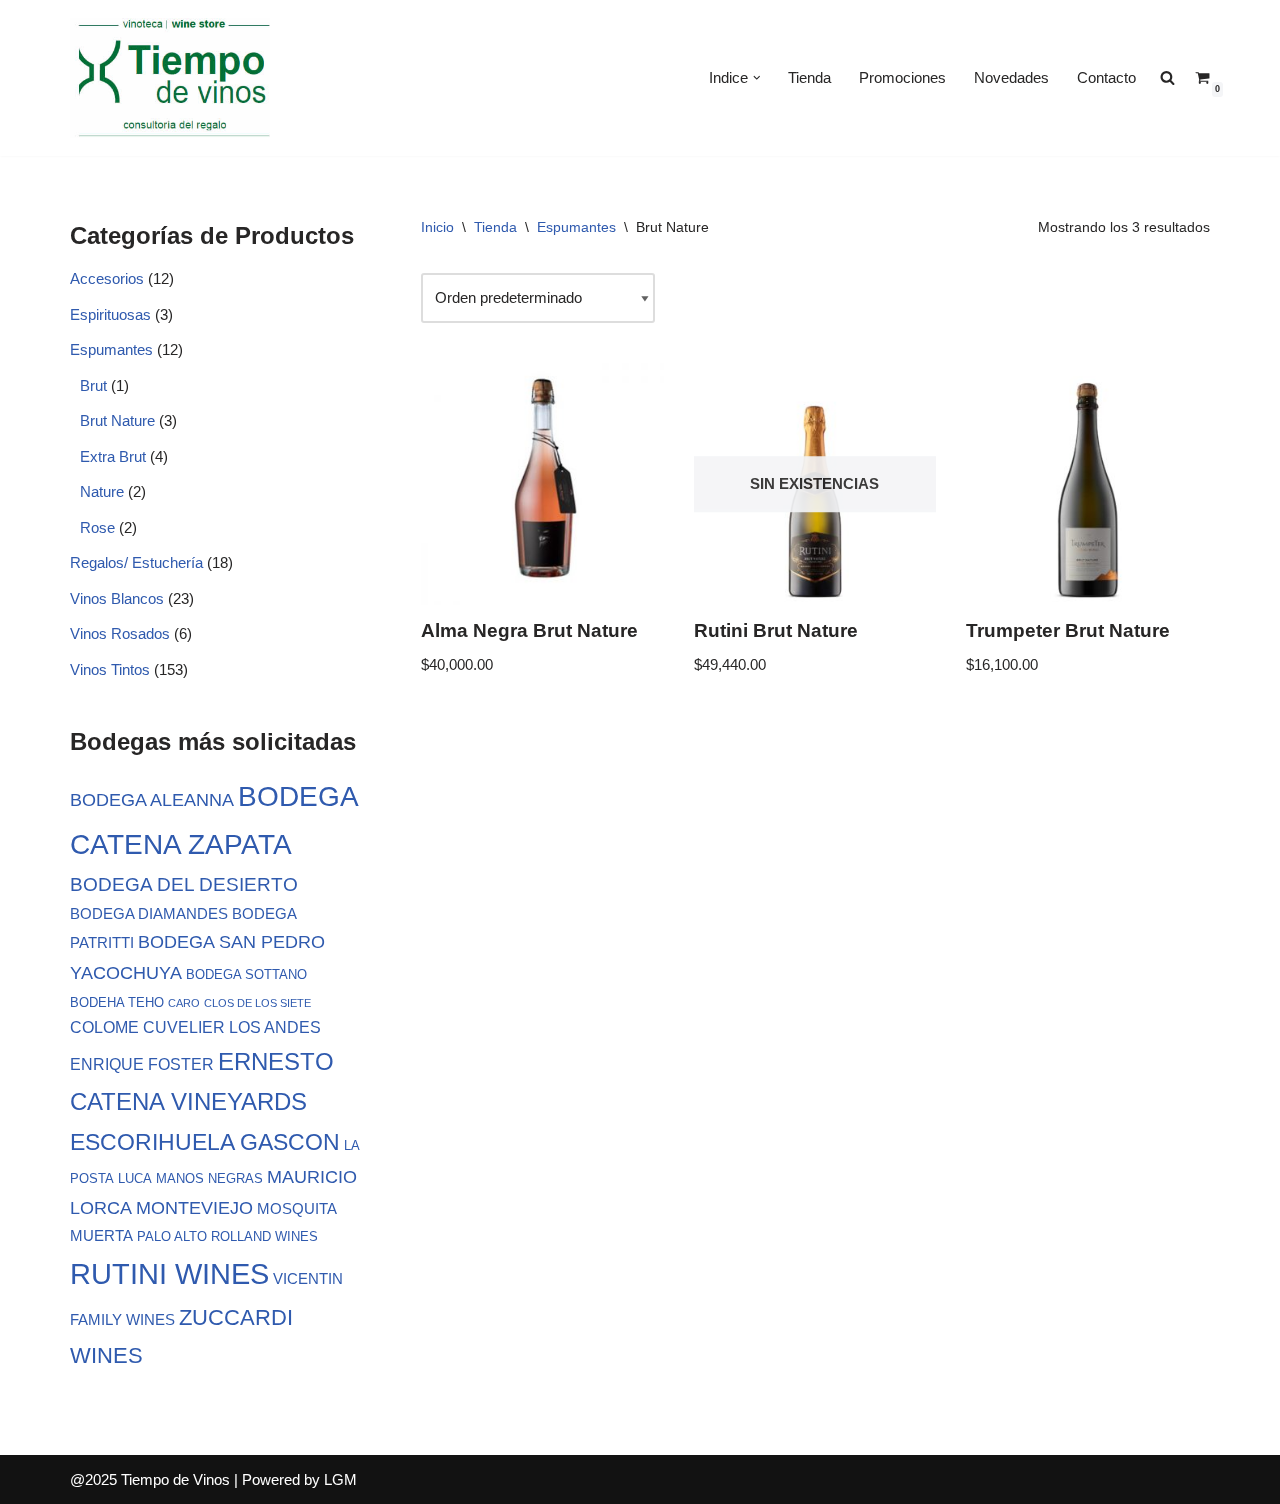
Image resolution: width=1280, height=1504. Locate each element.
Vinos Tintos (110, 669)
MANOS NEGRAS (209, 1178)
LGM (340, 1479)
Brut (93, 385)
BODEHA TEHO (117, 1002)
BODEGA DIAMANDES (149, 914)
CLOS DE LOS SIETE (257, 1003)
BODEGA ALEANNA (152, 800)
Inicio (437, 227)
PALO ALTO (172, 1236)
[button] (757, 78)
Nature (102, 491)
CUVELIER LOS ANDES (232, 1027)
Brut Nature (117, 420)
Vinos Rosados (120, 633)
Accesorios (107, 278)
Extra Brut (113, 456)
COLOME (104, 1027)
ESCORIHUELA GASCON (205, 1142)
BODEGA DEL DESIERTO (184, 884)
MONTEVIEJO (194, 1208)
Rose (97, 527)
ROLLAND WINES (264, 1236)
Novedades (1011, 77)
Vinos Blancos (117, 598)
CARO (184, 1003)
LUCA (135, 1178)
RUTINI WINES (169, 1273)
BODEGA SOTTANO (246, 974)
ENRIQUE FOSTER (142, 1064)
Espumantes (111, 349)
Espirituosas (110, 314)
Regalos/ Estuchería (136, 562)
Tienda (809, 77)
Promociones (902, 77)
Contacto (1106, 77)
